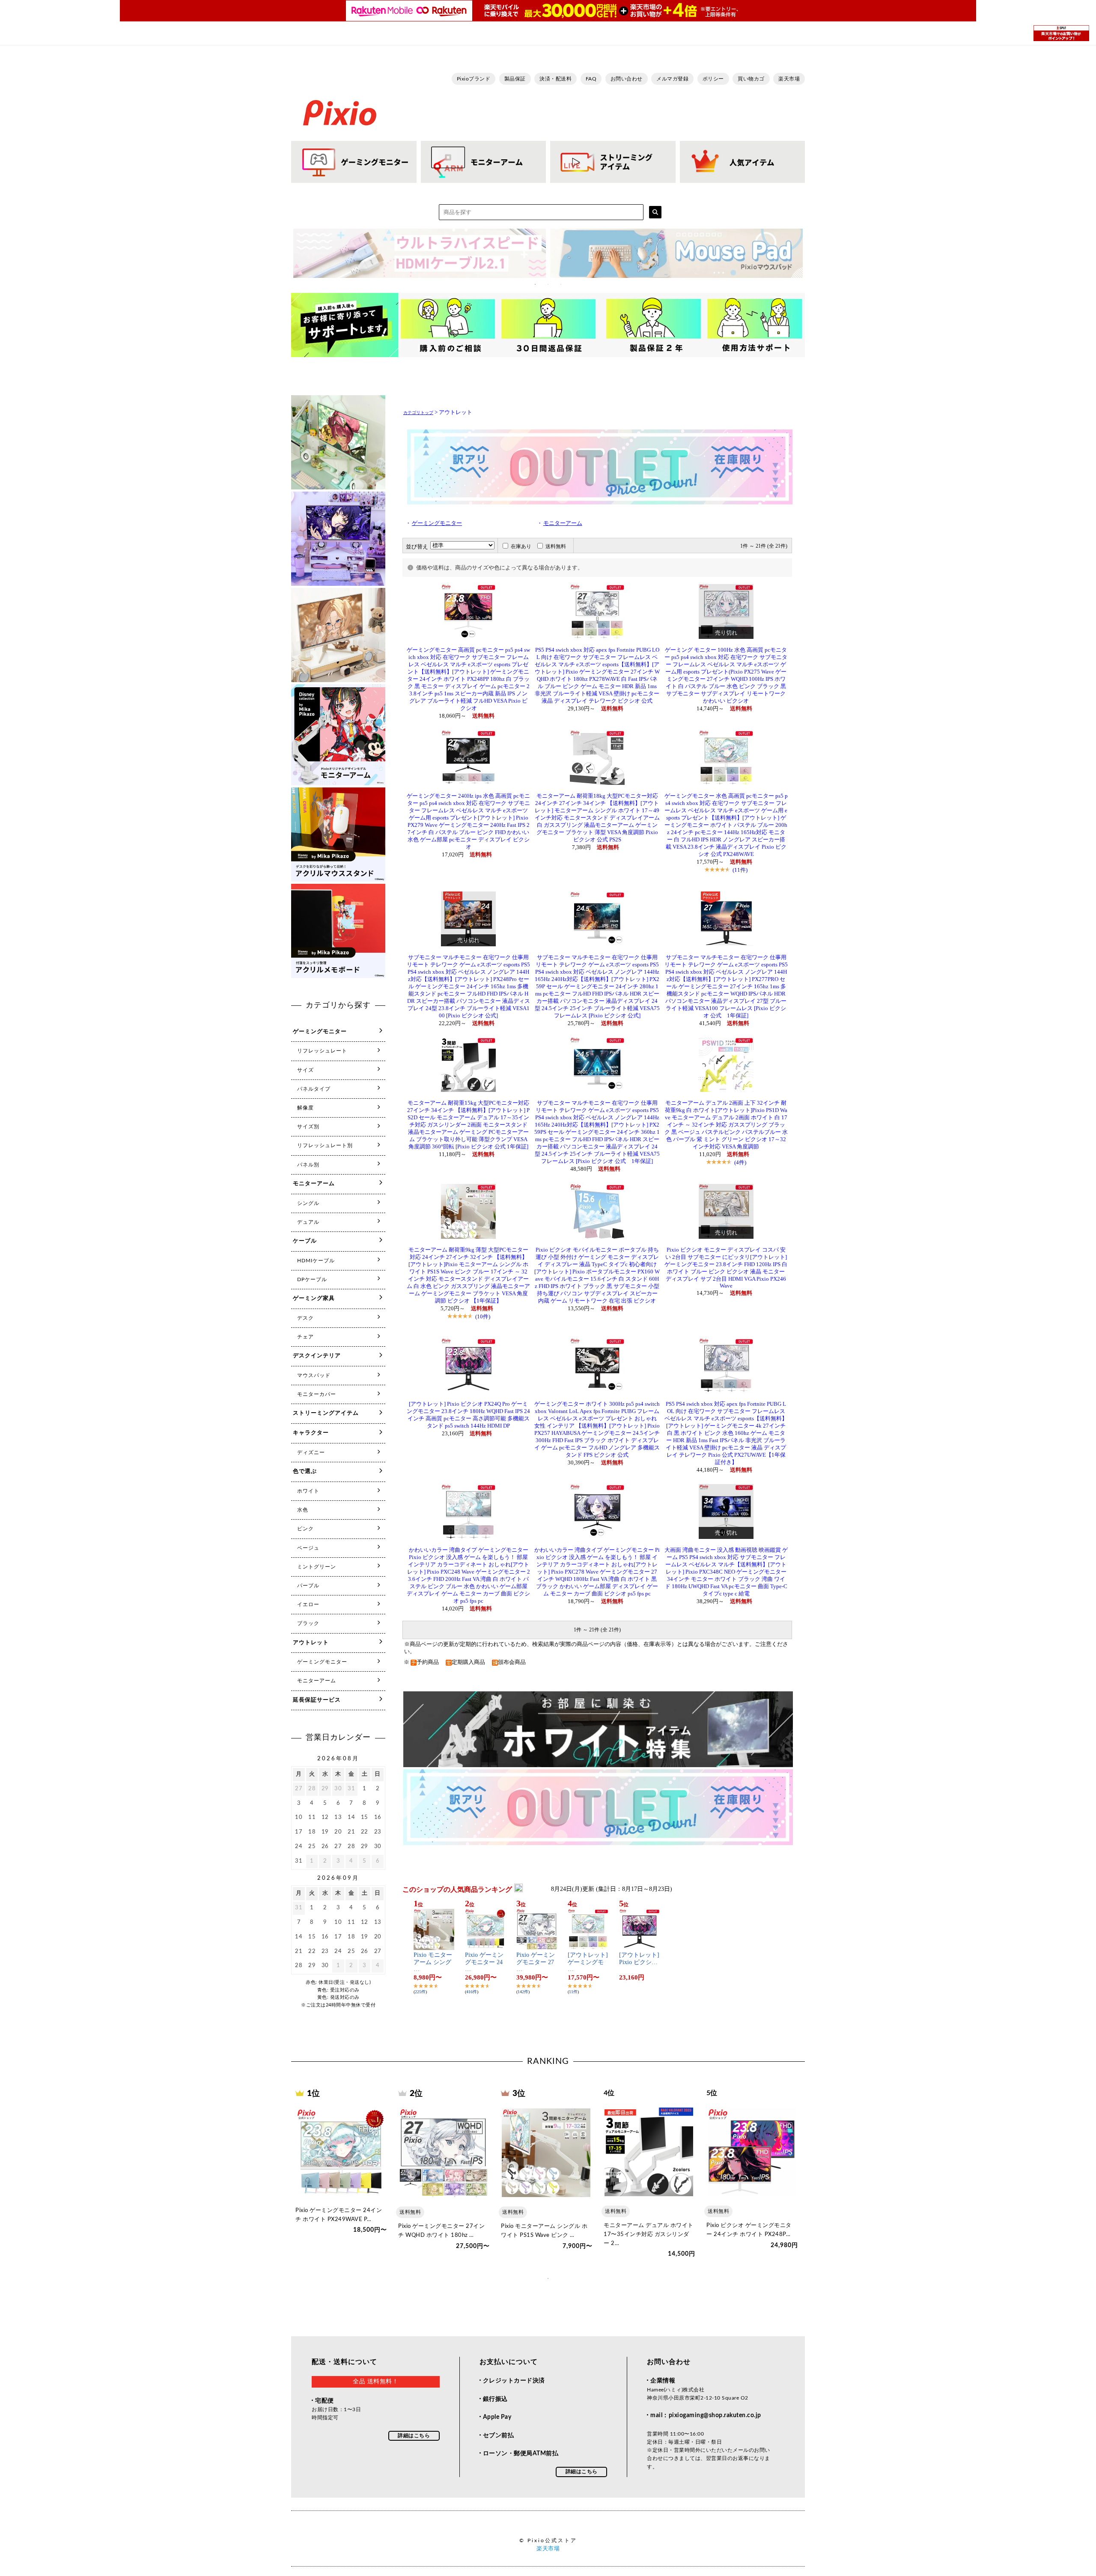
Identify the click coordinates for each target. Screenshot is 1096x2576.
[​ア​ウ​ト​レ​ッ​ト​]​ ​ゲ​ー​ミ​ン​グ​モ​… (588, 1962)
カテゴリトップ (418, 413)
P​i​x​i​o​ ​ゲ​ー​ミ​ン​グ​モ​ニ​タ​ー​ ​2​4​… (484, 1962)
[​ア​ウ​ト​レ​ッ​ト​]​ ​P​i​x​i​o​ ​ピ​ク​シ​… (639, 1959)
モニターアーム (563, 523)
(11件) (740, 870)
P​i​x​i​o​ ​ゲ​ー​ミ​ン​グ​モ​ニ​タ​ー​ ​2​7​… (536, 1962)
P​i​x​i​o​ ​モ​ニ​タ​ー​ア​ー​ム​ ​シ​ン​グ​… (433, 1962)
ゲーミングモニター (437, 523)
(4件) (740, 1162)
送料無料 (556, 546)
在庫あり (521, 546)
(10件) (483, 1316)
